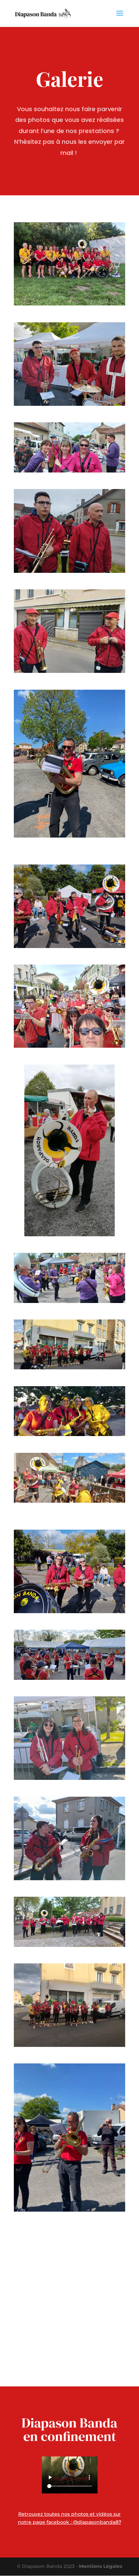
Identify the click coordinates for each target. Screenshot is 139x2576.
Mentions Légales (101, 2566)
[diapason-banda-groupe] (69, 264)
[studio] (69, 1278)
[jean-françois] (69, 1655)
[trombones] (69, 906)
